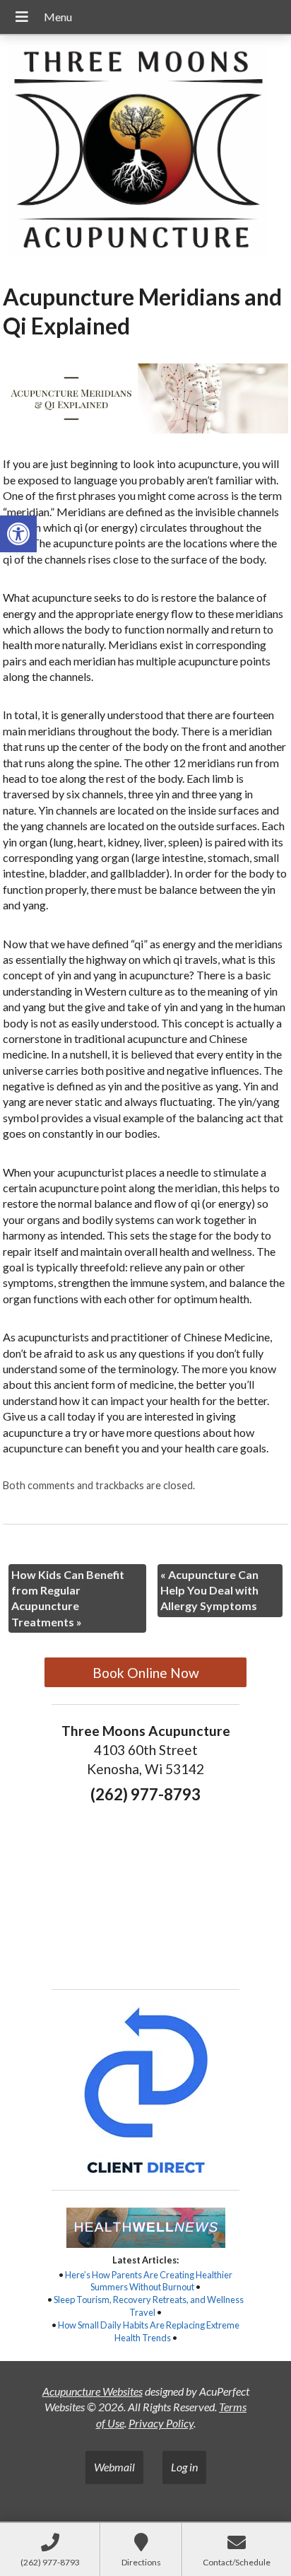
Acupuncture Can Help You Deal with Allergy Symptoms (209, 1590)
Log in (184, 2467)
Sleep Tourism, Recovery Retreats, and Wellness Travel (149, 2306)
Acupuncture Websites (93, 2391)
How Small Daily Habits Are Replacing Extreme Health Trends (149, 2331)
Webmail (114, 2467)
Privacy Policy (161, 2423)
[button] (18, 534)
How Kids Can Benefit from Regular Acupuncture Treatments (68, 1598)
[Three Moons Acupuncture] (145, 154)
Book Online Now (146, 1673)
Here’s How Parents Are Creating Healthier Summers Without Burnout (149, 2281)
